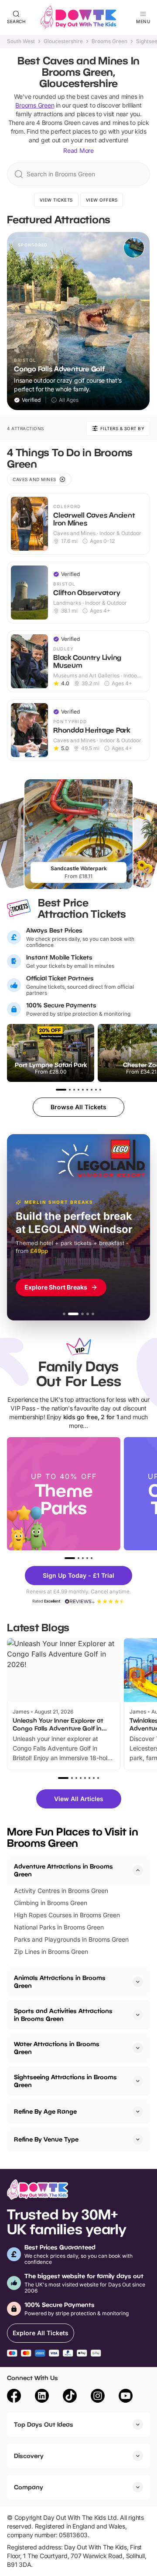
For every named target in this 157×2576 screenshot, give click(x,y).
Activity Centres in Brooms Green (61, 1891)
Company (29, 2487)
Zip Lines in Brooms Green (51, 1951)
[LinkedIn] (42, 2397)
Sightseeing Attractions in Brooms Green (65, 2081)
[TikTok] (70, 2397)
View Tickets (56, 200)
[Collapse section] (138, 1870)
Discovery (29, 2456)
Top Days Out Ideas (44, 2424)
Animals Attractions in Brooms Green (60, 1982)
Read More (78, 150)
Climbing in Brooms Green (51, 1903)
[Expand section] (138, 1982)
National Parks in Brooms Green (59, 1927)
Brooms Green (109, 41)
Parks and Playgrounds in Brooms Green (71, 1939)
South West (21, 41)
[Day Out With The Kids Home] (78, 17)
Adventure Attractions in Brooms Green (63, 1870)
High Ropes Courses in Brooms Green (67, 1915)
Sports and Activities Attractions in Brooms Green (63, 2015)
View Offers (102, 200)
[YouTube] (126, 2397)
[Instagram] (98, 2397)
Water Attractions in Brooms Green (57, 2048)
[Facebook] (14, 2397)
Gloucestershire (63, 41)
